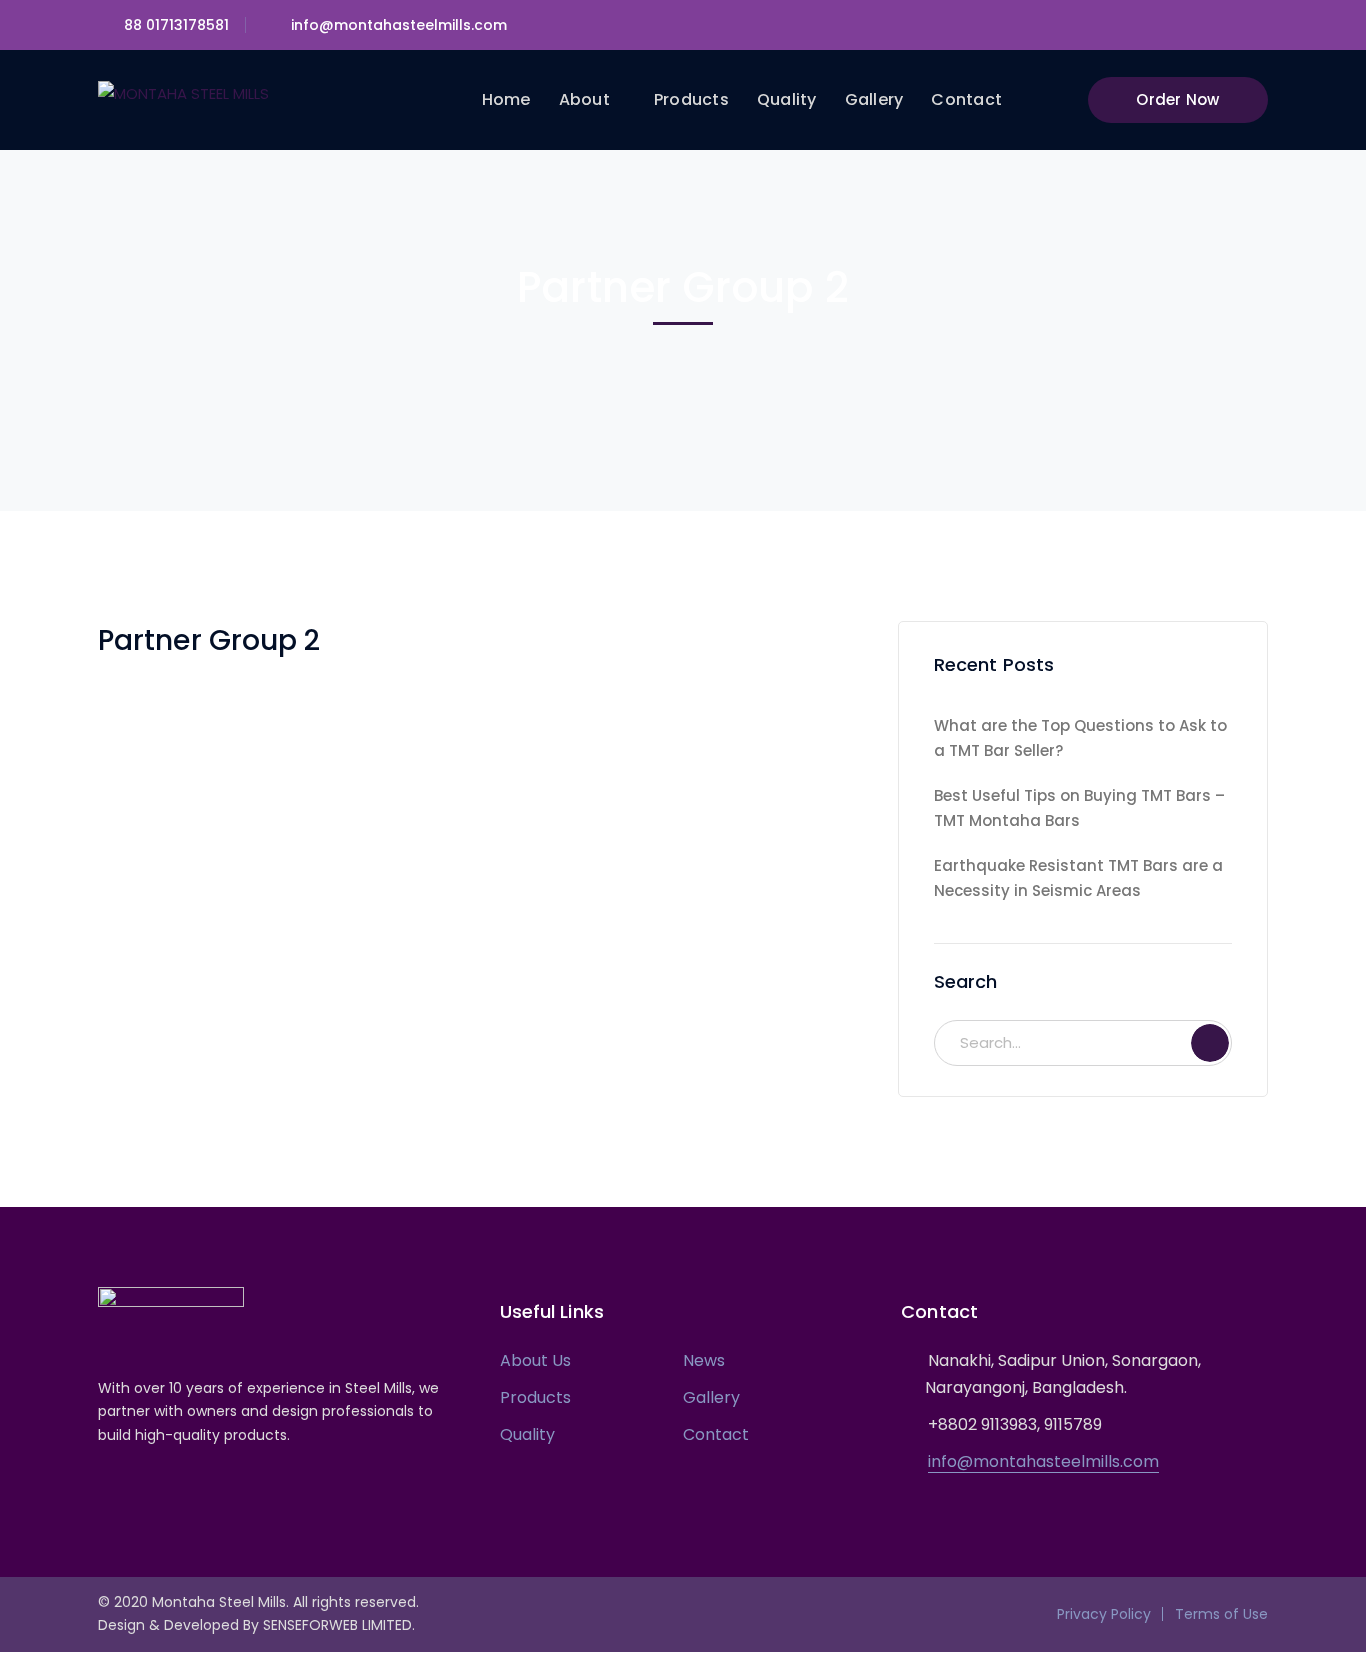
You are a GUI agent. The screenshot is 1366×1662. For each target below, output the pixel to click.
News (704, 1360)
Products (535, 1397)
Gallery (711, 1397)
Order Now (1177, 99)
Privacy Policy (1104, 1614)
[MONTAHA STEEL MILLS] (183, 92)
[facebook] (133, 1492)
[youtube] (163, 1492)
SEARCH (1210, 1043)
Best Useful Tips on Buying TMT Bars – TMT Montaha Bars (1079, 808)
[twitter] (103, 1492)
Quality (527, 1434)
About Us (535, 1360)
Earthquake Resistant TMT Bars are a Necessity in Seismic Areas (1078, 878)
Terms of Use (1221, 1614)
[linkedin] (193, 1492)
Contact (716, 1434)
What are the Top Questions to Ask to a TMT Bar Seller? (1080, 738)
